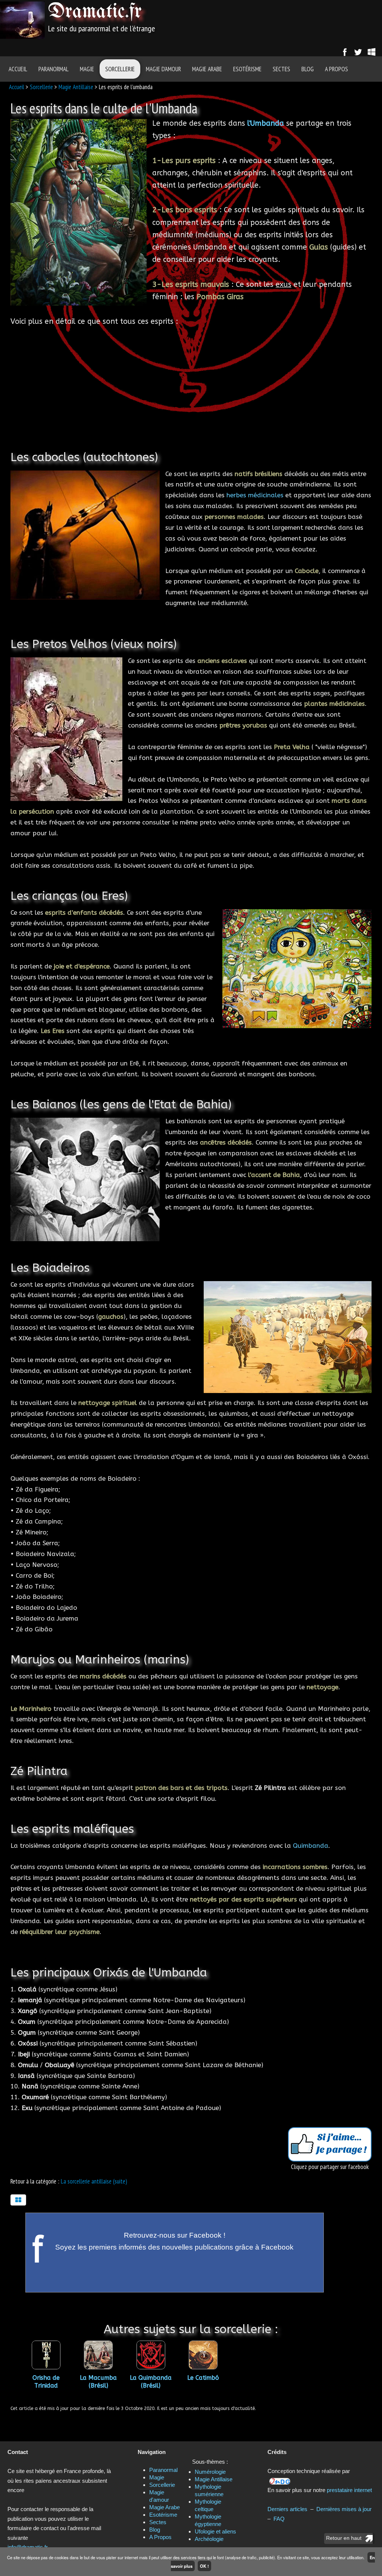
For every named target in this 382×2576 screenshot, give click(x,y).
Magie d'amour (163, 69)
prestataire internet (349, 2490)
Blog (308, 69)
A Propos (336, 69)
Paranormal (54, 69)
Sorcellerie (120, 69)
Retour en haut (344, 2538)
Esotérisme (247, 69)
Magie (87, 69)
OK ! (204, 2566)
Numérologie (210, 2472)
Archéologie (209, 2539)
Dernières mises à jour (344, 2509)
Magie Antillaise (76, 87)
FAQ (279, 2519)
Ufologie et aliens (215, 2531)
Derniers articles (287, 2509)
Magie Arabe (207, 69)
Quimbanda (311, 1846)
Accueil (18, 69)
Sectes (281, 69)
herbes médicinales (255, 495)
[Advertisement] (266, 21)
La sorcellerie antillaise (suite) (94, 2181)
